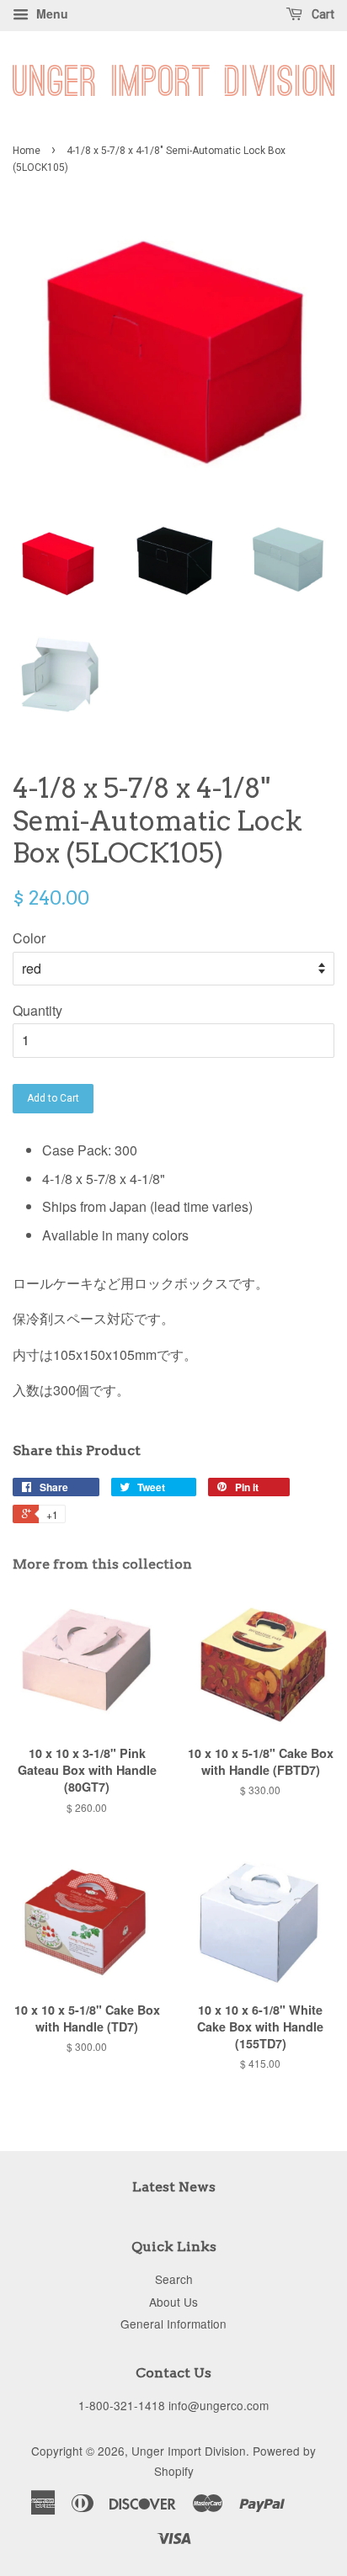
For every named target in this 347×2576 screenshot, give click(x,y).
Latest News (174, 2187)
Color (29, 938)
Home (27, 151)
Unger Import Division (189, 2451)
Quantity (37, 1010)
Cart (322, 14)
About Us (173, 2302)
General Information (173, 2324)
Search (174, 2279)
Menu (51, 13)
